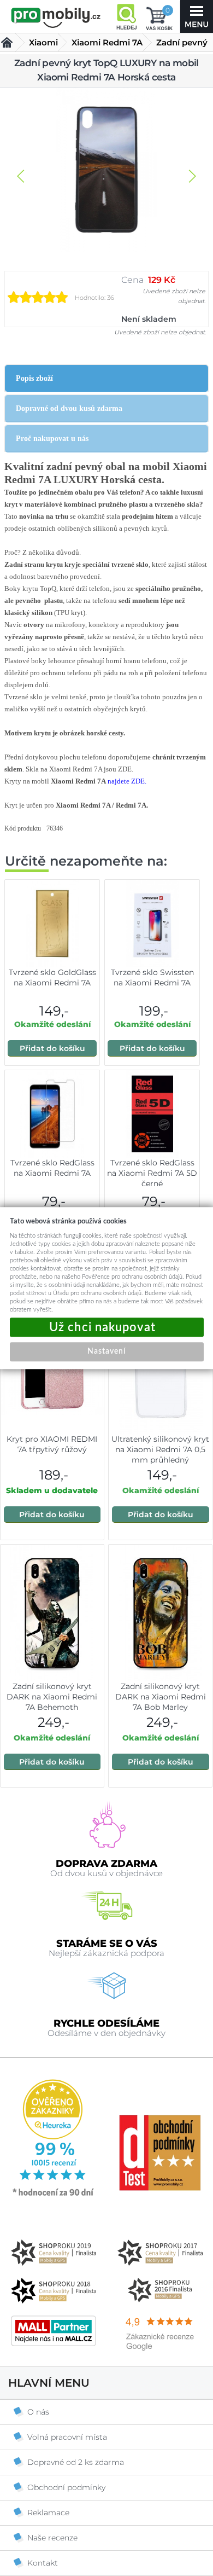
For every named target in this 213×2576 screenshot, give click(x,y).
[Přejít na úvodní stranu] (56, 18)
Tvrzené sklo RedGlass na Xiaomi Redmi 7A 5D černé (152, 1173)
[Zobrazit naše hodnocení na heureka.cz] (54, 2195)
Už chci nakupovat (107, 1327)
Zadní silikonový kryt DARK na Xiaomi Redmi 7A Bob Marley (161, 1697)
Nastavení (106, 1351)
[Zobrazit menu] (197, 16)
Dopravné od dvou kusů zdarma (69, 408)
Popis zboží (34, 378)
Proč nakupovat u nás (52, 439)
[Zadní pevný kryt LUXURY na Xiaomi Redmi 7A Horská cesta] (106, 171)
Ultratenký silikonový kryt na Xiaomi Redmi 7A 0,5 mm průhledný (160, 1449)
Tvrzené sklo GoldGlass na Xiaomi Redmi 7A (52, 977)
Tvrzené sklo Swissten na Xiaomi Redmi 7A (152, 977)
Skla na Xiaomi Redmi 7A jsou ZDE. (79, 769)
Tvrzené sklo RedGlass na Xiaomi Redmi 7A (52, 1168)
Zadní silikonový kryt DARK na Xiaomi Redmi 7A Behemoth (52, 1697)
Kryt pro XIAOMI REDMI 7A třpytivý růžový (52, 1444)
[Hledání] (126, 16)
